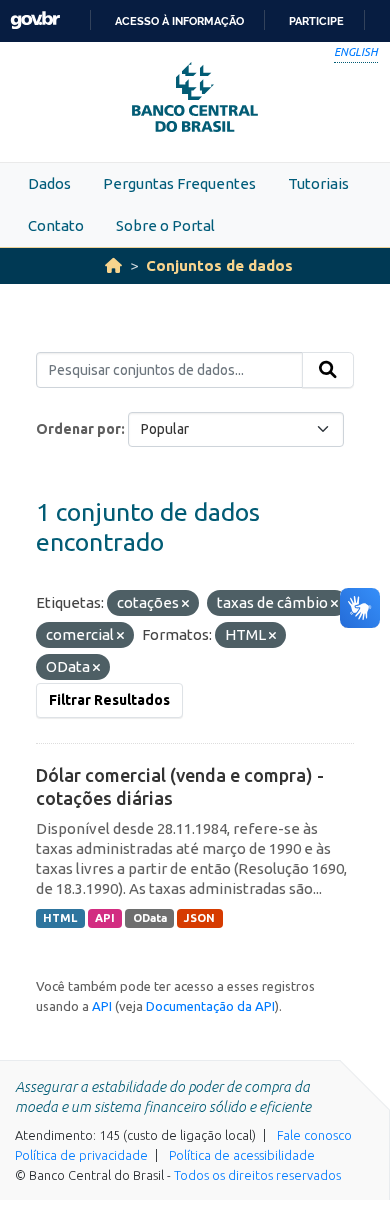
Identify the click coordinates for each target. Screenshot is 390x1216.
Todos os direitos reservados (257, 1175)
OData (150, 918)
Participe (316, 21)
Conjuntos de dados (219, 265)
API (105, 918)
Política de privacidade (81, 1155)
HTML (60, 918)
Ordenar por (78, 429)
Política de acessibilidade (242, 1155)
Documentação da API (210, 1006)
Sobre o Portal (165, 225)
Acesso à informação (179, 21)
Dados (49, 183)
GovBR (35, 20)
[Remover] (185, 604)
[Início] (113, 265)
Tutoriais (318, 183)
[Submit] (328, 370)
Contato (56, 225)
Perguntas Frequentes (179, 183)
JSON (199, 918)
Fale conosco (314, 1135)
